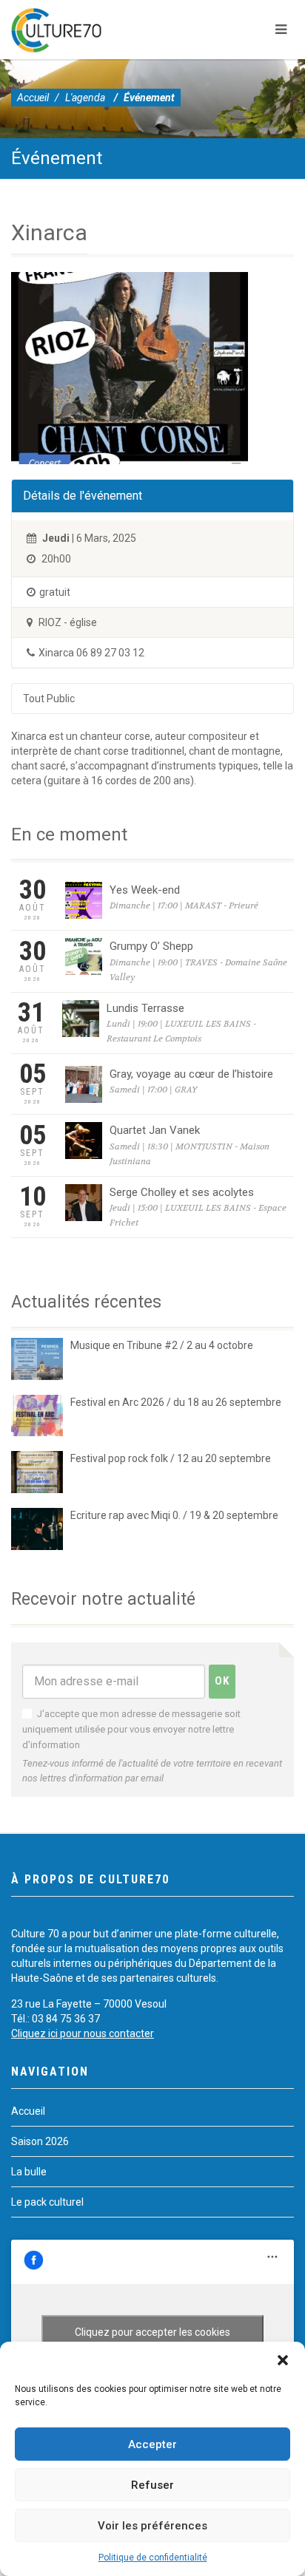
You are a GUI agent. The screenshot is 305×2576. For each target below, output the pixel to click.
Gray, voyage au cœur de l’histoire (191, 1074)
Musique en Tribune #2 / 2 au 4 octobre (162, 1345)
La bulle (29, 2172)
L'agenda (85, 98)
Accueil (33, 98)
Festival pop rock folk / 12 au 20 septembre (171, 1458)
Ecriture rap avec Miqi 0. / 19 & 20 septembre (174, 1515)
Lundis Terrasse (145, 1008)
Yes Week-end (145, 890)
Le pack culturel (47, 2202)
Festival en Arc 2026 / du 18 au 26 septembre (176, 1402)
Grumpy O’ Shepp (151, 946)
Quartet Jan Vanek (155, 1130)
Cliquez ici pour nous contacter (83, 2033)
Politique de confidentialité (153, 2558)
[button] (283, 2360)
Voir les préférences (152, 2526)
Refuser (152, 2485)
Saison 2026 (40, 2141)
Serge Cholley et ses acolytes (182, 1192)
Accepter (152, 2444)
